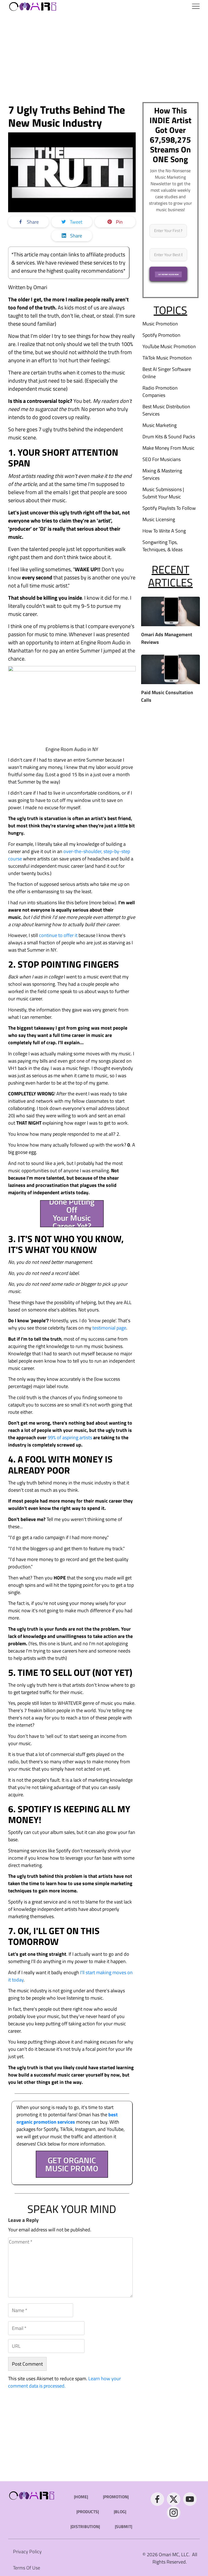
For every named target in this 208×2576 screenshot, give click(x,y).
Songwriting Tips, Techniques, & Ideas (162, 546)
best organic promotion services (67, 2118)
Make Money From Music (168, 448)
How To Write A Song (164, 531)
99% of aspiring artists (70, 1437)
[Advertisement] (104, 57)
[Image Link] (33, 6)
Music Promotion (160, 324)
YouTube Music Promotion (169, 346)
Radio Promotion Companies (160, 391)
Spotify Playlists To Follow (169, 508)
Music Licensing (159, 519)
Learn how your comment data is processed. (64, 2382)
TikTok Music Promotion (167, 358)
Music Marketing (160, 425)
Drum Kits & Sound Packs (169, 437)
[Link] (157, 2499)
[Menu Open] (132, 6)
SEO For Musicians (162, 459)
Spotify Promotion (161, 335)
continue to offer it (58, 935)
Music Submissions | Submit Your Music (163, 493)
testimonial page (109, 1328)
